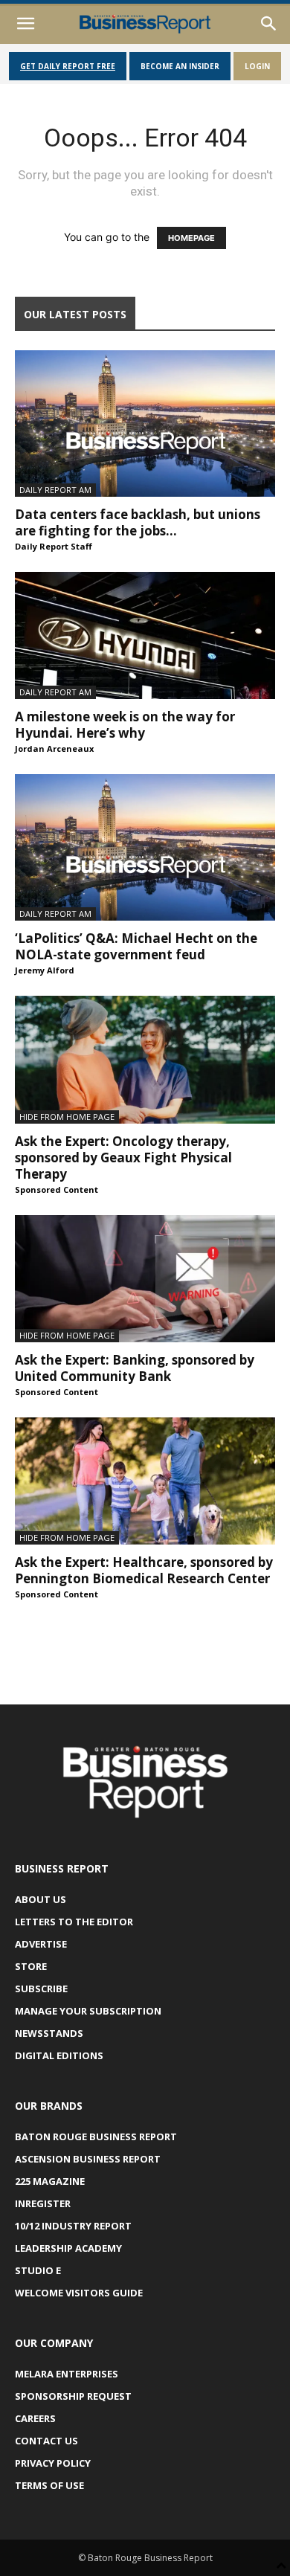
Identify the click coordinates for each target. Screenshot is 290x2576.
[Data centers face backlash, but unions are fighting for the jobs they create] (145, 424)
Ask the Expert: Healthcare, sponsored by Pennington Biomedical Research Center (144, 1570)
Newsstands (49, 2033)
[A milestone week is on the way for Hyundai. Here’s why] (145, 635)
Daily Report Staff (54, 546)
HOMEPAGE (191, 238)
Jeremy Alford (45, 970)
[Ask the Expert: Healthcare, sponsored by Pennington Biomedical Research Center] (145, 1481)
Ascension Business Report (88, 2159)
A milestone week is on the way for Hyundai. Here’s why (125, 725)
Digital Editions (59, 2055)
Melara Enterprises (67, 2374)
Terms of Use (49, 2485)
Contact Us (46, 2441)
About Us (41, 1899)
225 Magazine (50, 2181)
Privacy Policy (53, 2463)
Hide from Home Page (67, 1117)
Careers (35, 2418)
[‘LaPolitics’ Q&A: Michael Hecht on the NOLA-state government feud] (145, 847)
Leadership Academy (68, 2248)
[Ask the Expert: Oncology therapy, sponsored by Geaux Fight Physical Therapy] (145, 1059)
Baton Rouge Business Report (96, 2137)
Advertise (41, 1944)
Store (31, 1966)
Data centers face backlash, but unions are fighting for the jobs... (138, 522)
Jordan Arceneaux (54, 748)
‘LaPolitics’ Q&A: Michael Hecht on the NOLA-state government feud (136, 946)
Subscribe (41, 1989)
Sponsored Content (57, 1189)
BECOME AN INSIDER (180, 66)
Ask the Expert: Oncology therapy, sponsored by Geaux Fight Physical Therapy (123, 1157)
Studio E (38, 2270)
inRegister (43, 2203)
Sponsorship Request (73, 2396)
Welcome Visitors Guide (79, 2293)
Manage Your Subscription (88, 2011)
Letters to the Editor (74, 1922)
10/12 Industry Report (73, 2226)
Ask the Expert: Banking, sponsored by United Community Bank (135, 1368)
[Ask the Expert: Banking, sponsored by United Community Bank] (145, 1279)
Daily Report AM (55, 490)
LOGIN (257, 66)
